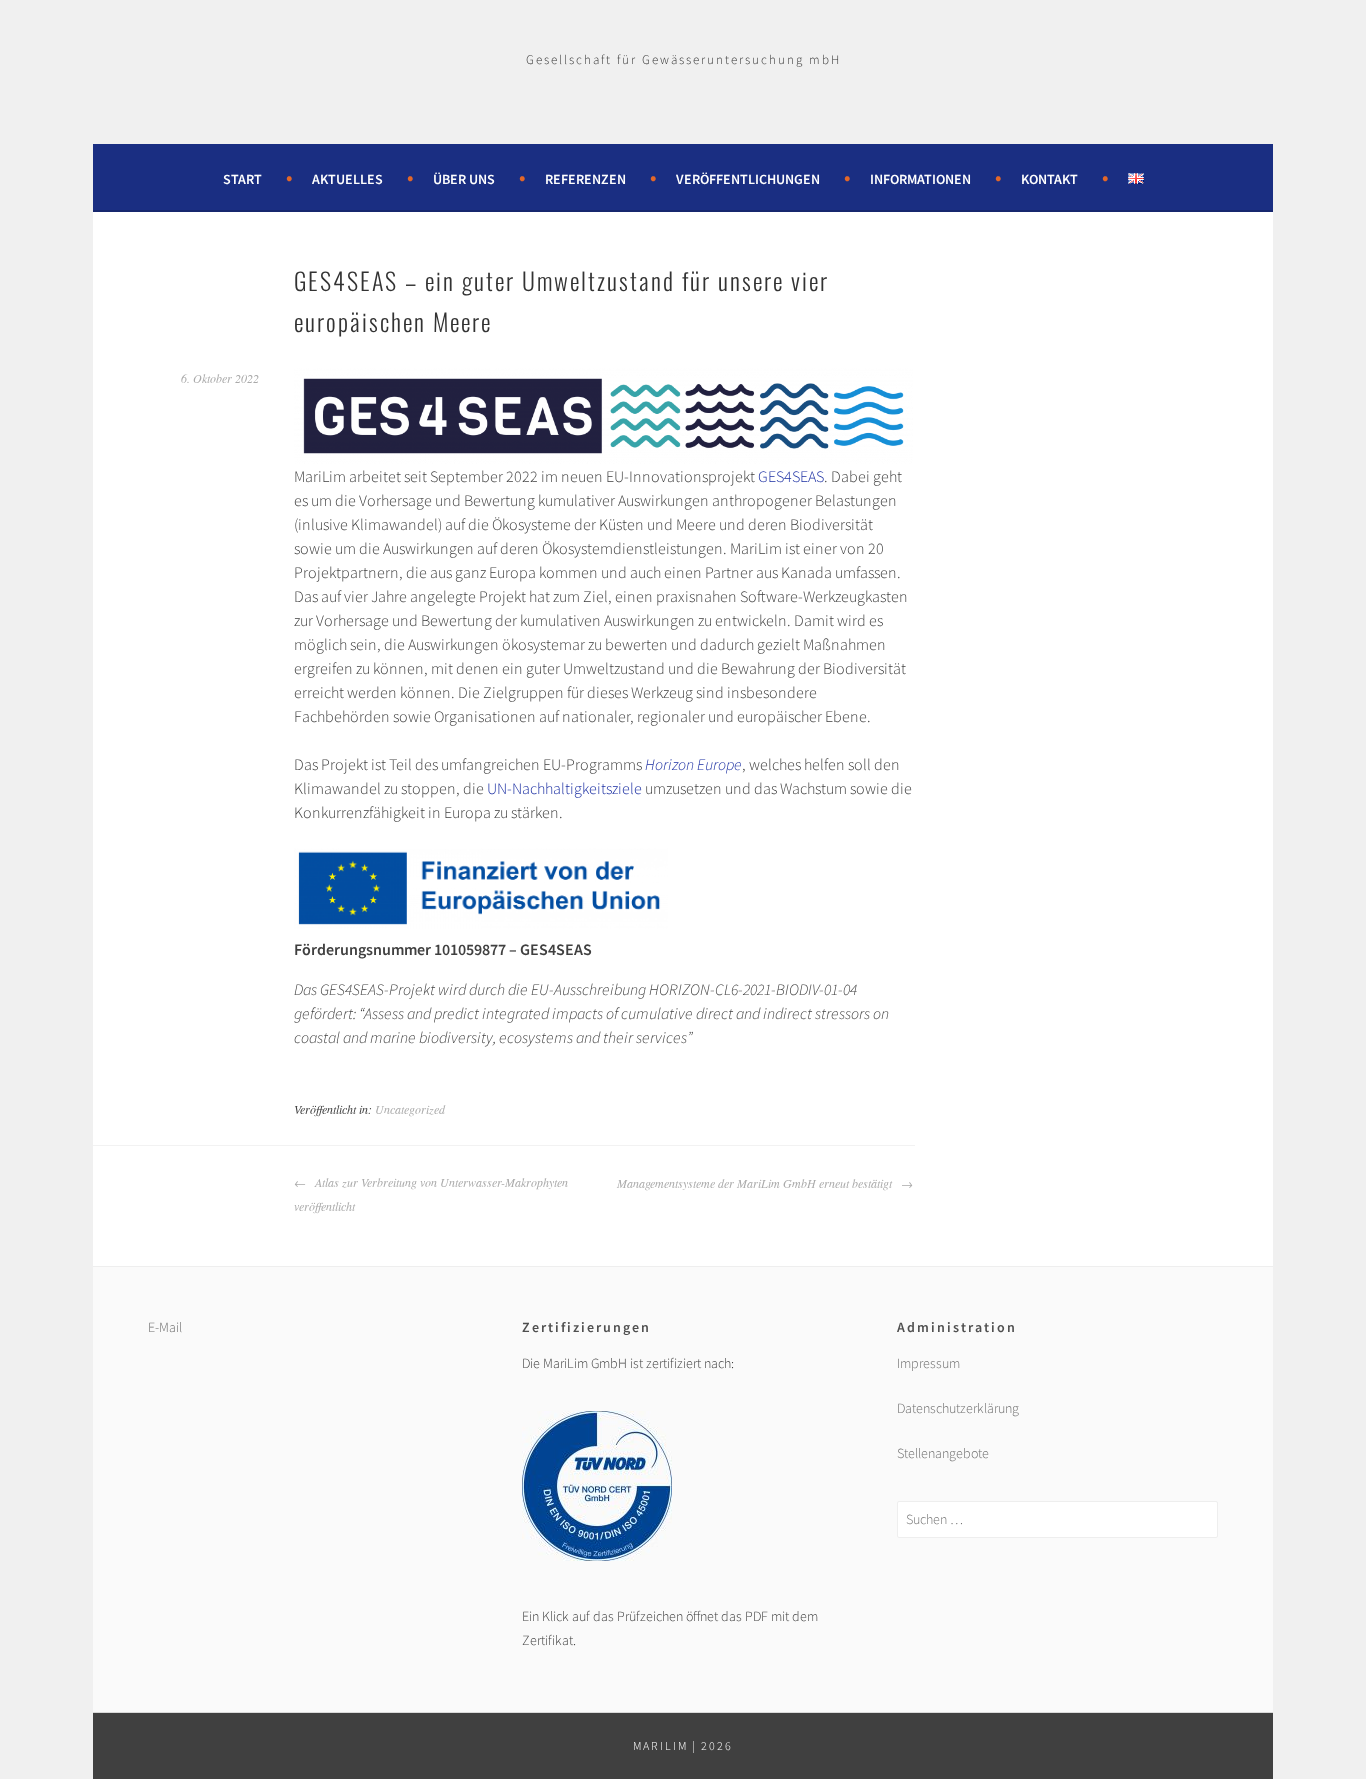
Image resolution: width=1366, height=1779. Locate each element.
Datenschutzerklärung (958, 1408)
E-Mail (165, 1327)
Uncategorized (410, 1109)
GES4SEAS (791, 476)
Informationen (920, 179)
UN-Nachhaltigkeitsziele (564, 788)
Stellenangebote (943, 1453)
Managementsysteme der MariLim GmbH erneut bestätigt (756, 1183)
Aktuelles (347, 179)
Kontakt (1049, 179)
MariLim (660, 1745)
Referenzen (585, 179)
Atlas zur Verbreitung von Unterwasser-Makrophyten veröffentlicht (431, 1194)
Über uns (464, 179)
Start (242, 179)
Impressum (928, 1363)
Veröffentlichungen (748, 179)
